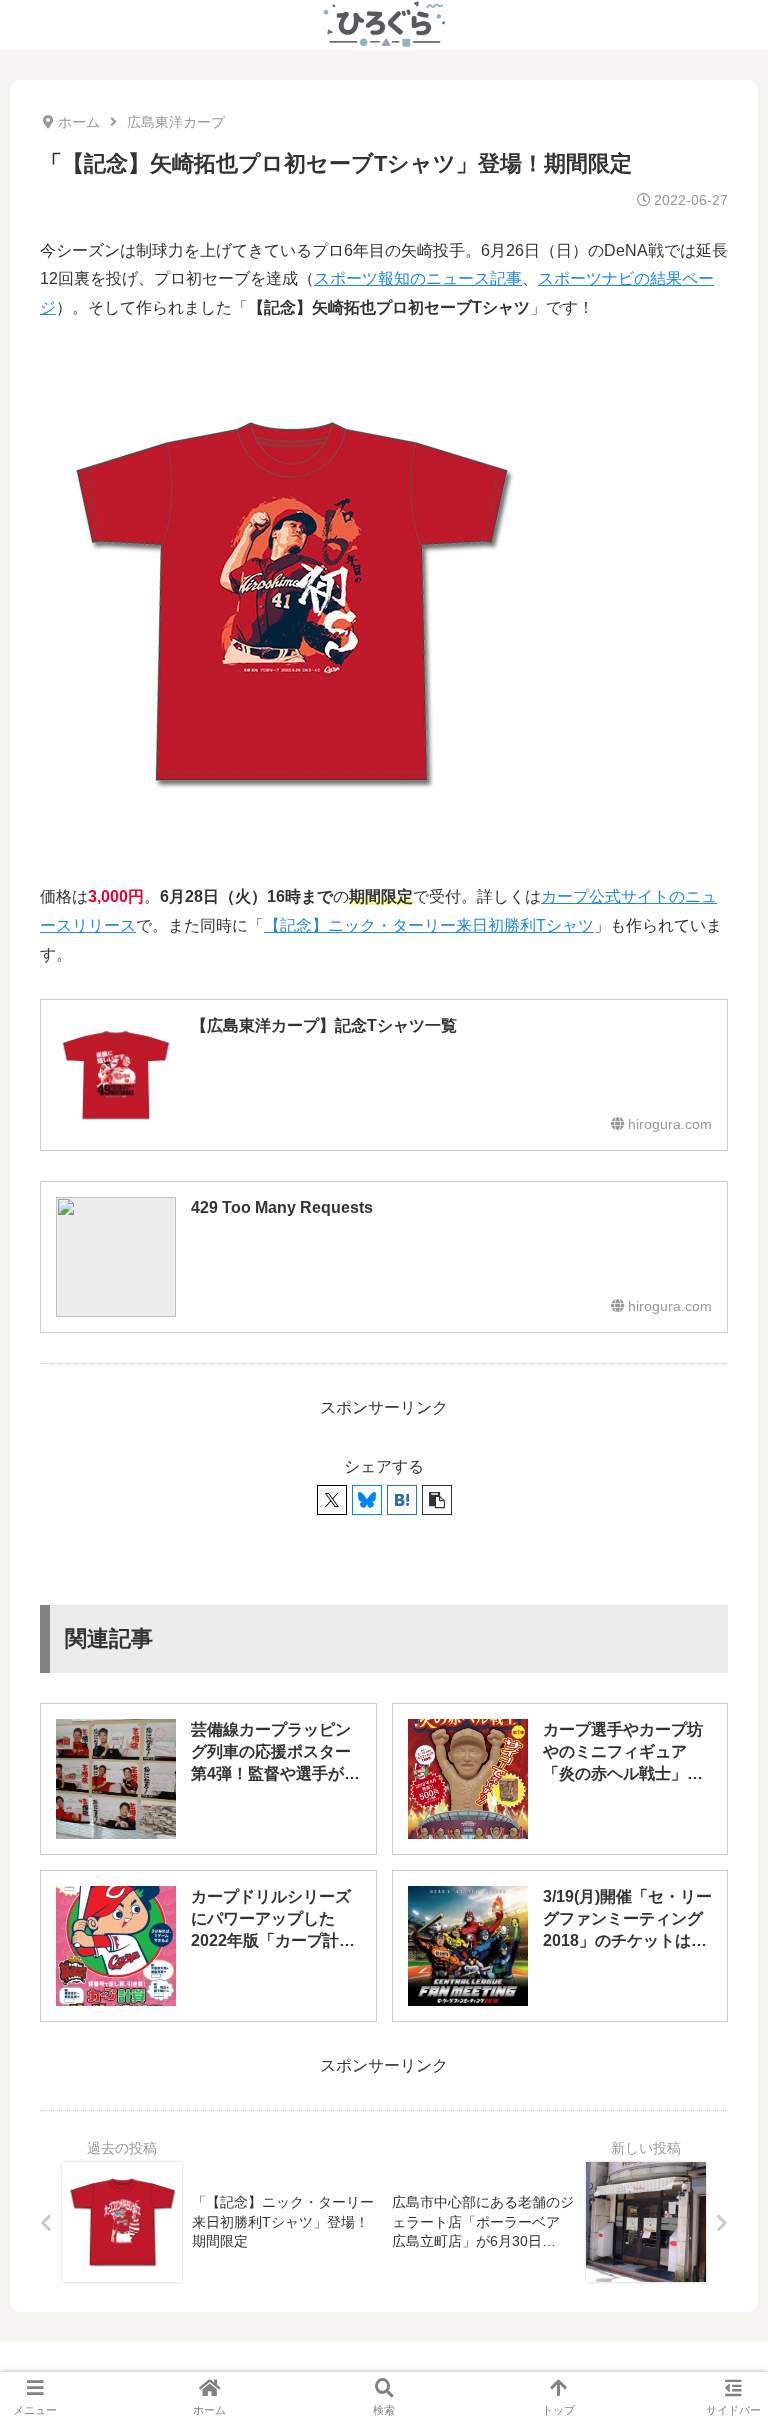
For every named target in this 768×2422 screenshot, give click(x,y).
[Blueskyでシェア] (367, 1500)
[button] (437, 1500)
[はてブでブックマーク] (402, 1500)
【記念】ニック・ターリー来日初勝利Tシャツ (429, 925)
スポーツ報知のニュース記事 (418, 278)
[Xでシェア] (332, 1500)
